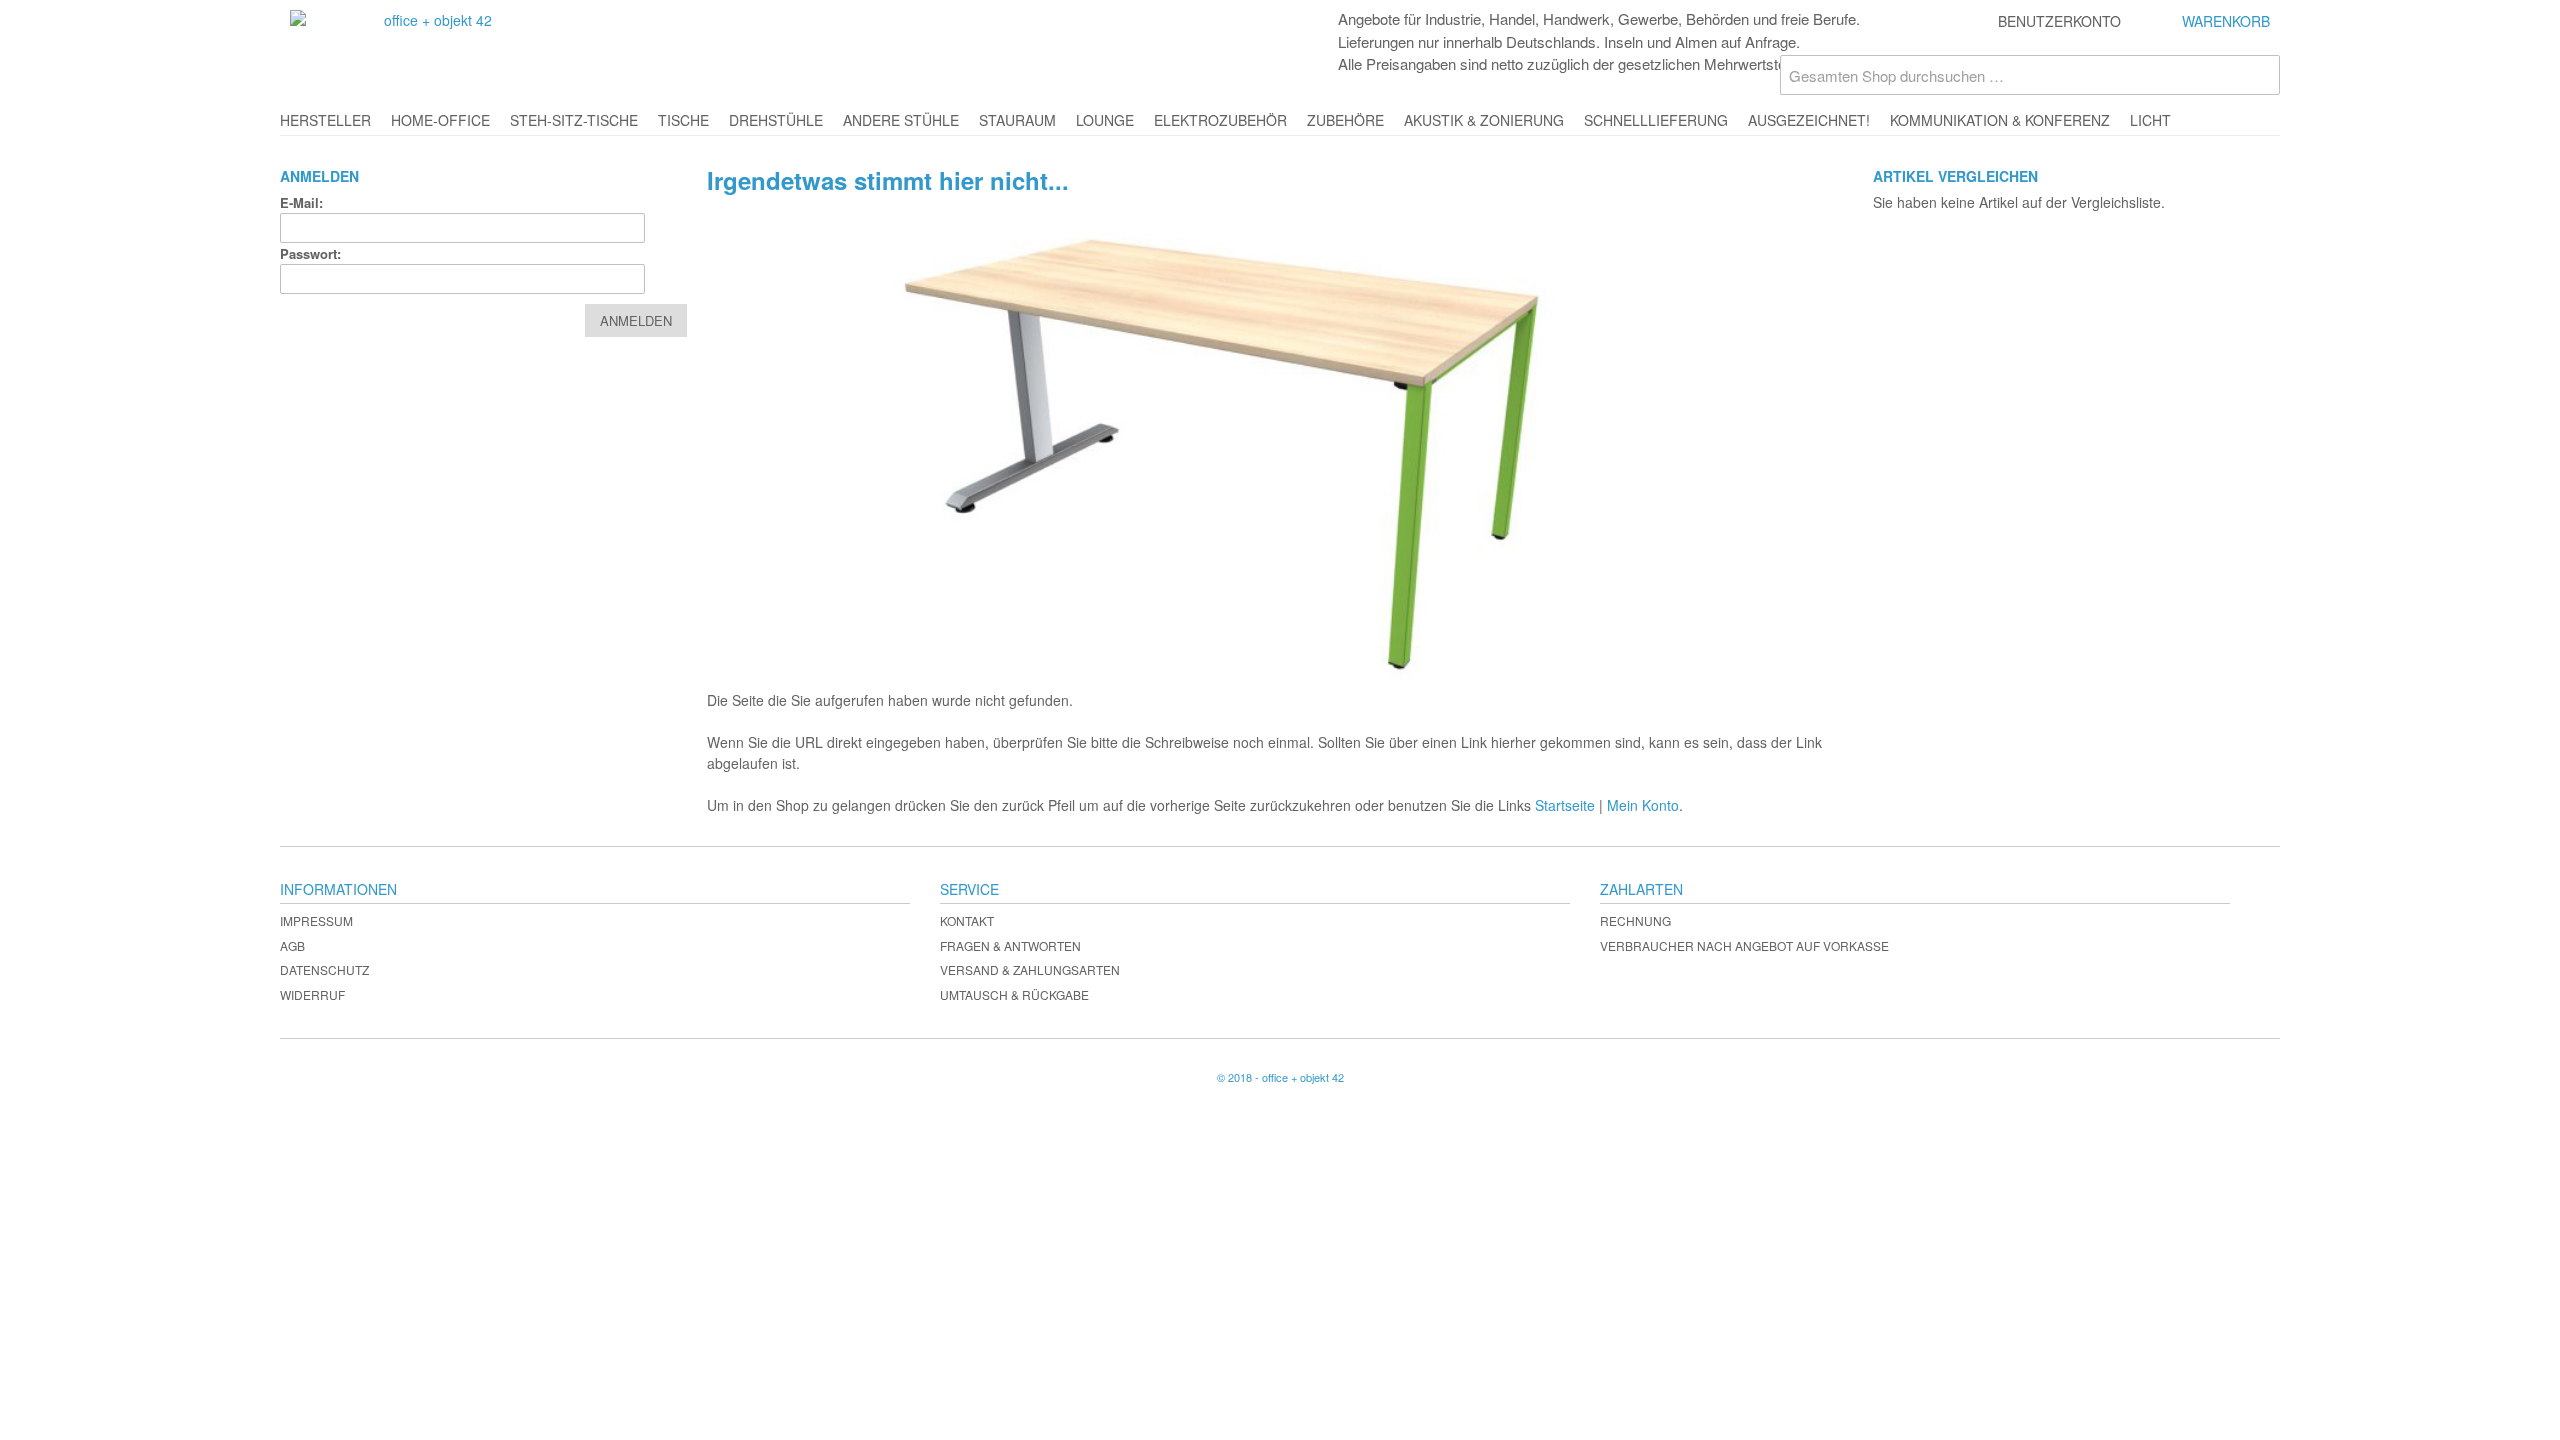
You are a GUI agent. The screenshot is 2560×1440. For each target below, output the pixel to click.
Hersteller (325, 120)
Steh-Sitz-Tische (574, 120)
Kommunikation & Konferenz (2000, 120)
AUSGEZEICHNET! (1809, 120)
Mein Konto (1643, 805)
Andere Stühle (901, 120)
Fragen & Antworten (1010, 945)
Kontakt (967, 920)
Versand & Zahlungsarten (1030, 969)
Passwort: (310, 253)
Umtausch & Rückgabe (1014, 994)
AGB (292, 945)
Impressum (316, 920)
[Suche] (2260, 75)
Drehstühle (776, 120)
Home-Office (440, 120)
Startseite (1565, 805)
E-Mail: (301, 202)
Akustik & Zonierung (1484, 120)
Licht (2150, 120)
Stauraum (1017, 120)
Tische (683, 120)
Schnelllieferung (1656, 120)
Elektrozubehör (1220, 120)
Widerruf (312, 994)
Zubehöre (1345, 120)
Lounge (1105, 120)
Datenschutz (324, 969)
